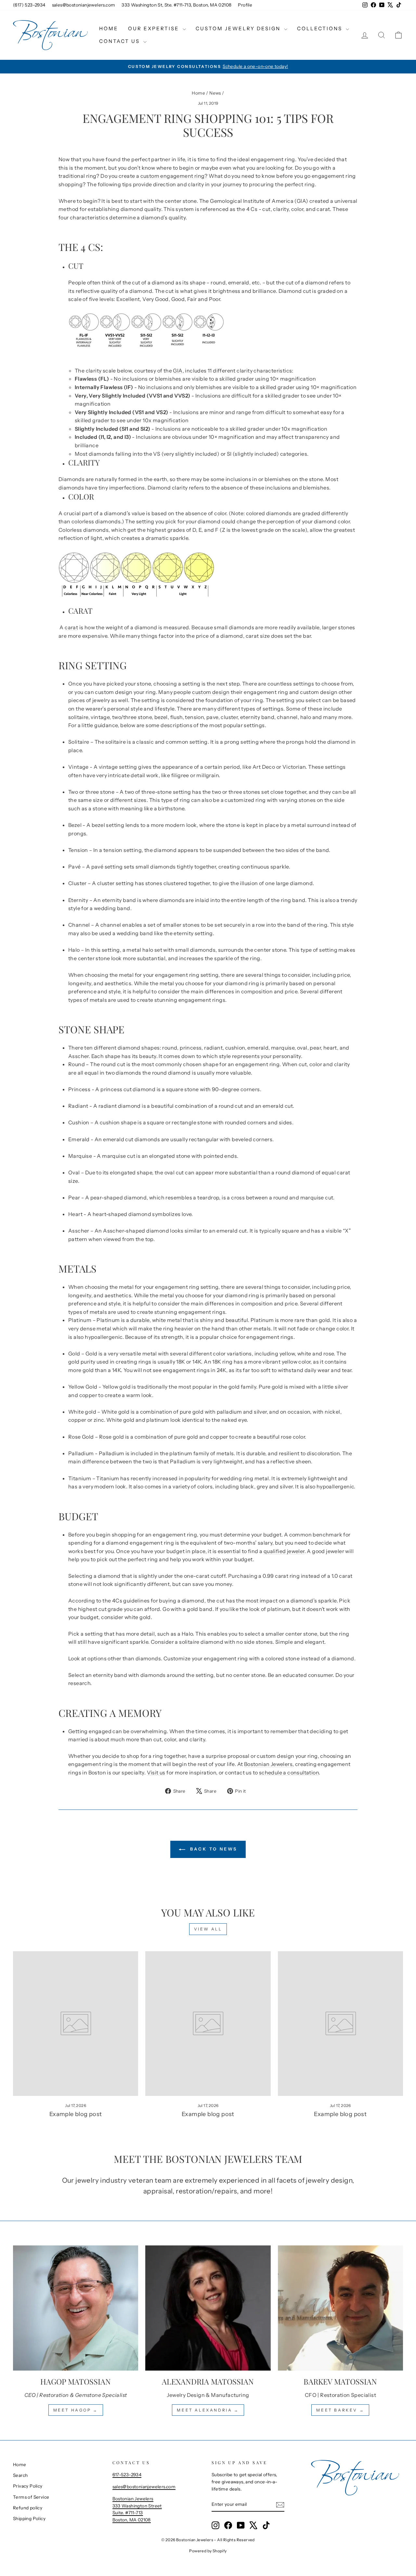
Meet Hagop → (76, 2410)
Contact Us (120, 41)
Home (109, 28)
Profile (245, 5)
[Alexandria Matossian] (208, 2308)
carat (71, 627)
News (215, 93)
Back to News (213, 1849)
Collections (321, 28)
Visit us (156, 1772)
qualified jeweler (284, 1551)
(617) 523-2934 (29, 5)
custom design (211, 692)
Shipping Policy (29, 2518)
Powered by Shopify (208, 2551)
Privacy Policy (28, 2486)
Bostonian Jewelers (268, 1764)
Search (20, 2475)
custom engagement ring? (174, 176)
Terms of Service (31, 2497)
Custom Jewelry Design (239, 28)
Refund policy (28, 2508)
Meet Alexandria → (208, 2410)
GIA (178, 371)
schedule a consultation (289, 1772)
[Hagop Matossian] (76, 2308)
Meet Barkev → (340, 2410)
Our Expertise (155, 28)
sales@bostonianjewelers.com (84, 5)
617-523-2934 (127, 2475)
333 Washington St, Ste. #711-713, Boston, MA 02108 (176, 5)
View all (208, 1929)
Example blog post (76, 2114)
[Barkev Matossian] (340, 2308)
